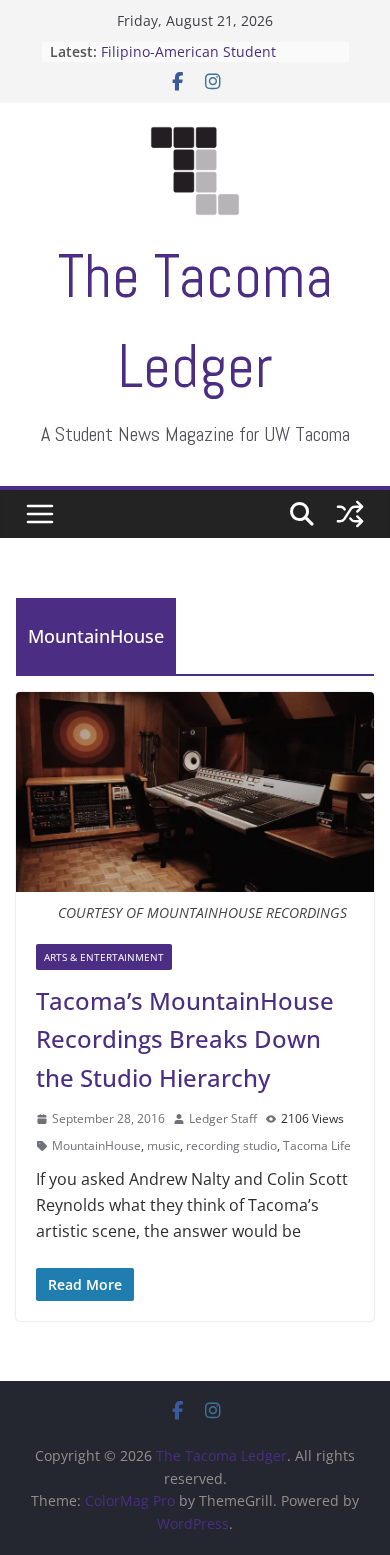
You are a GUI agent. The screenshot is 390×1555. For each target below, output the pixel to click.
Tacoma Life (317, 1145)
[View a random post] (350, 514)
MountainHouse (96, 1145)
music (163, 1145)
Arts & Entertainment (104, 957)
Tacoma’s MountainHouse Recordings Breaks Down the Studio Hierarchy (185, 1039)
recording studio (231, 1145)
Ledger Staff (223, 1118)
